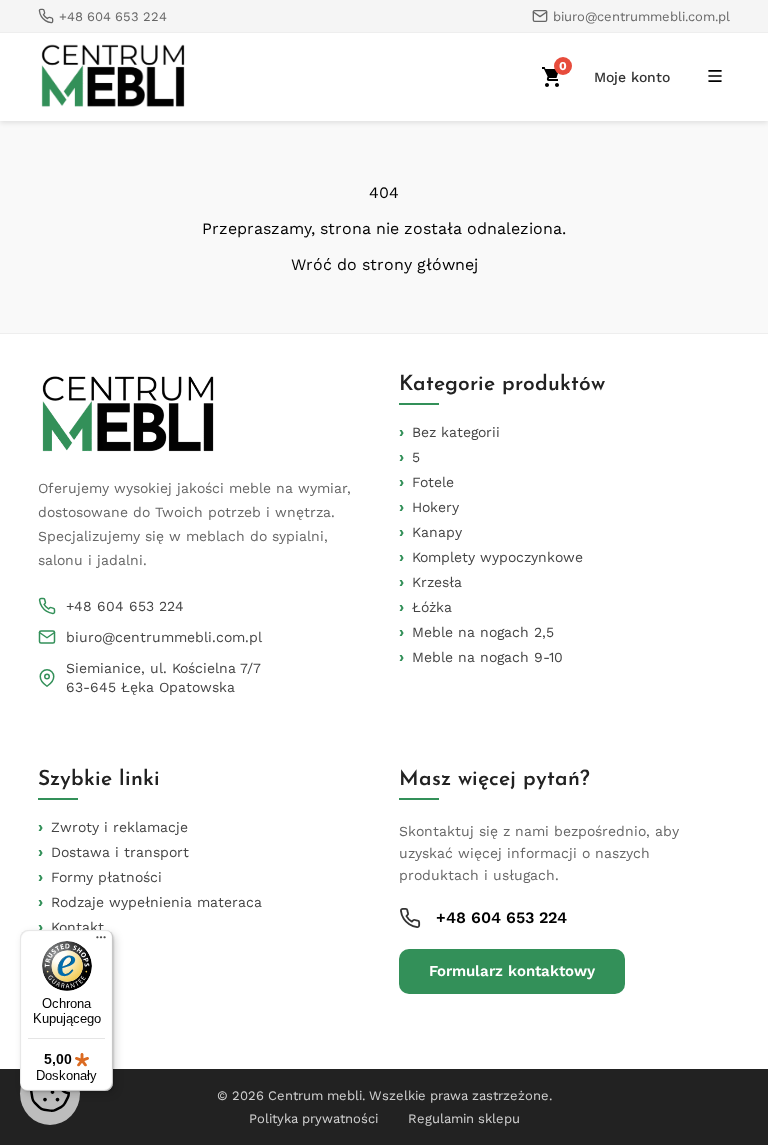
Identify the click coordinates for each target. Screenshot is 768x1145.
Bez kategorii (456, 432)
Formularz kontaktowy (512, 971)
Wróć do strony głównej (384, 265)
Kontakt (77, 927)
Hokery (435, 507)
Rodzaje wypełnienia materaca (156, 902)
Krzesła (437, 582)
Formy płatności (106, 877)
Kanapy (437, 532)
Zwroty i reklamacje (119, 827)
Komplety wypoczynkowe (497, 557)
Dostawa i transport (120, 852)
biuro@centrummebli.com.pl (164, 637)
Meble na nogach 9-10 (487, 657)
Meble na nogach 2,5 (483, 632)
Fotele (433, 482)
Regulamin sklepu (464, 1118)
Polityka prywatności (313, 1118)
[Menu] (101, 942)
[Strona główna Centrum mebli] (113, 77)
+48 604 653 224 (125, 606)
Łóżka (432, 607)
